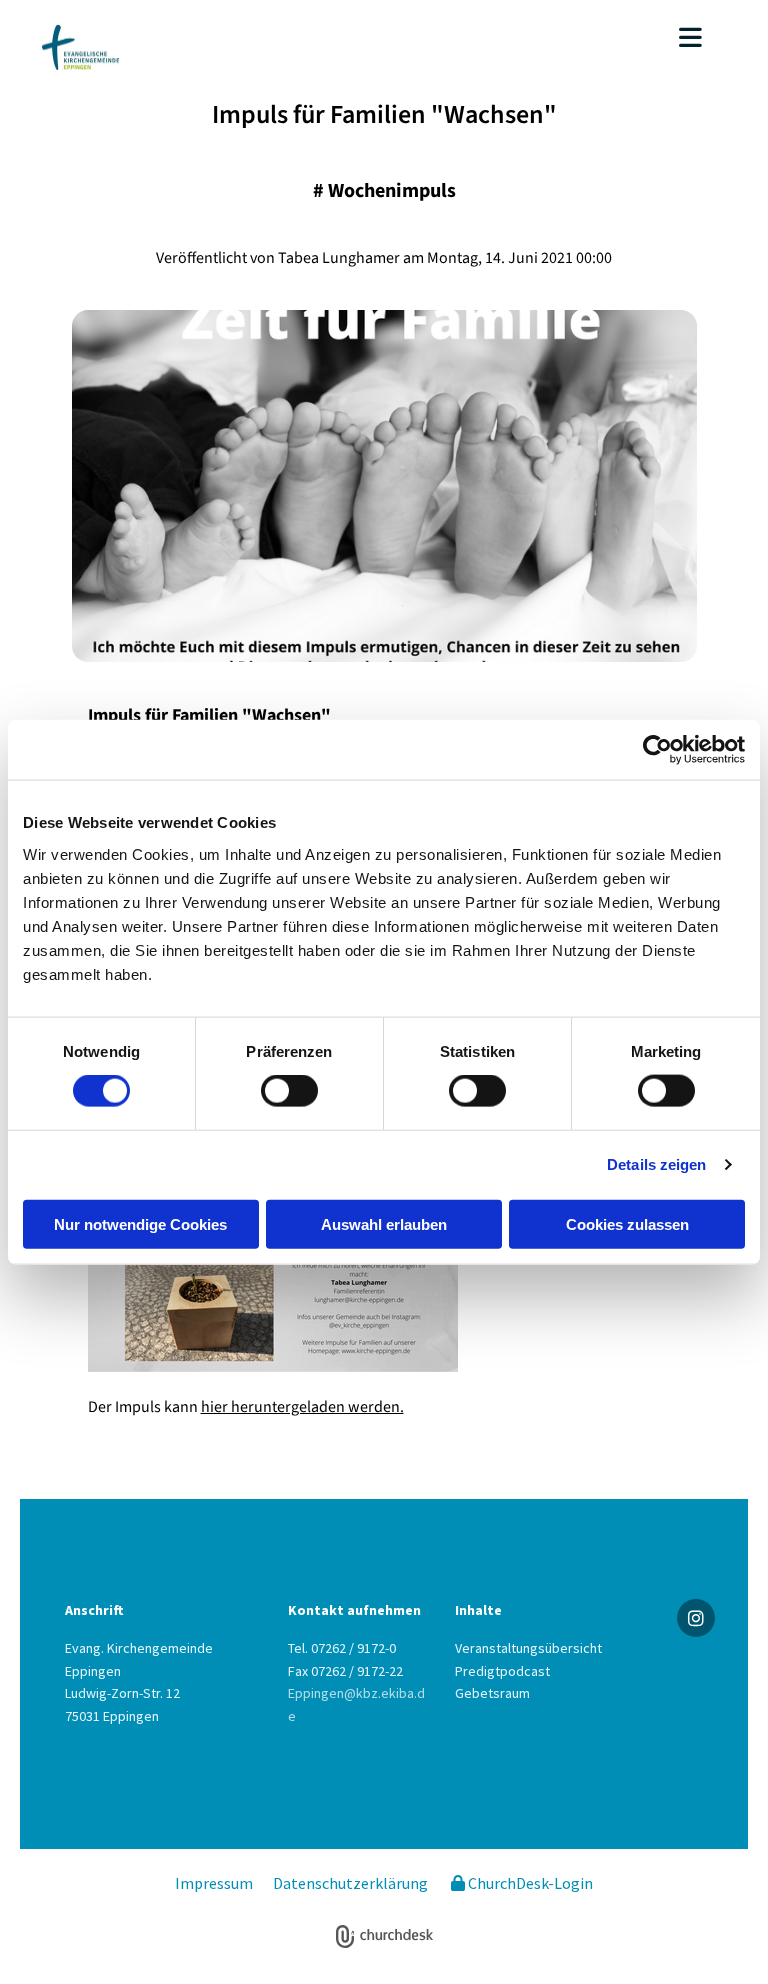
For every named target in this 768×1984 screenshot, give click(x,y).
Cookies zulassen (627, 1223)
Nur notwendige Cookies (140, 1223)
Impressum (214, 1883)
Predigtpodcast (502, 1671)
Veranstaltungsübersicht (528, 1648)
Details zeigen (656, 1164)
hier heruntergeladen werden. (302, 1407)
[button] (520, 39)
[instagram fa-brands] (696, 1618)
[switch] (289, 1091)
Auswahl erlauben (384, 1223)
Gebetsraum (492, 1693)
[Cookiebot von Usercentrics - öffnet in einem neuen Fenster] (657, 750)
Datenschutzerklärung (350, 1883)
